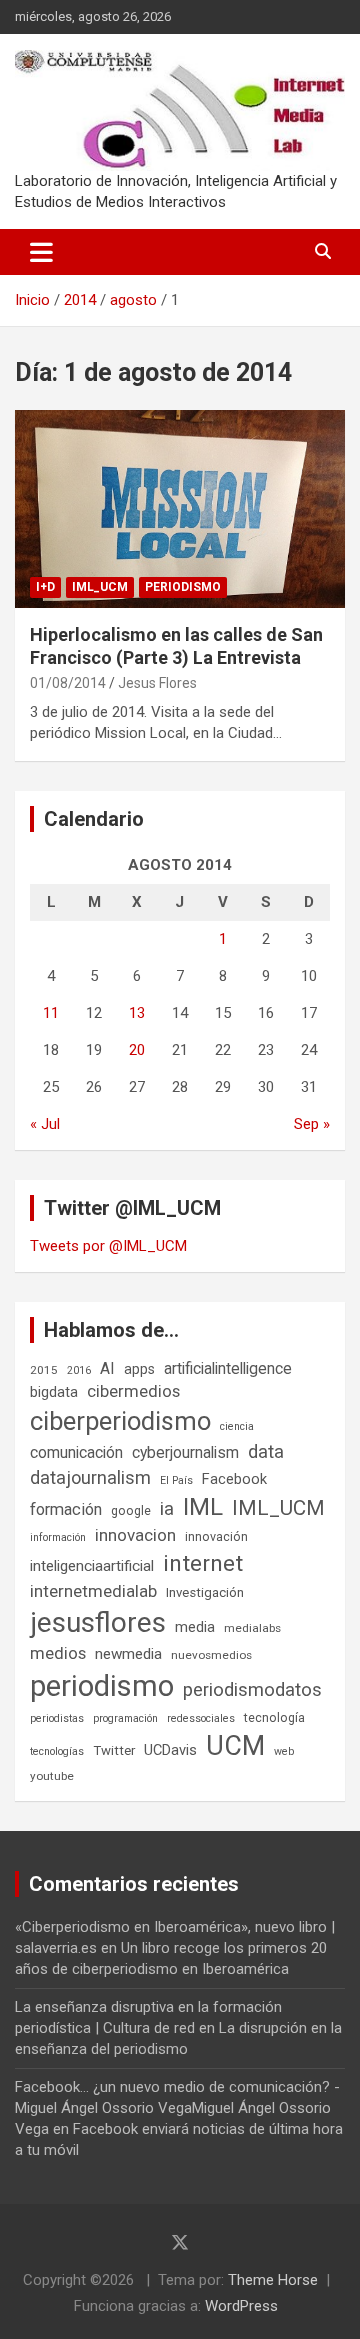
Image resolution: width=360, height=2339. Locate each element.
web (284, 1751)
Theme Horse (273, 2280)
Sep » (312, 1124)
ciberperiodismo (120, 1421)
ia (167, 1509)
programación (125, 1718)
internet (203, 1563)
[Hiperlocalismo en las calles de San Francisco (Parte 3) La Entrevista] (180, 508)
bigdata (54, 1392)
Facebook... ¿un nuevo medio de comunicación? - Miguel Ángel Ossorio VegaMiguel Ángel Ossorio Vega (177, 2108)
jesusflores (98, 1622)
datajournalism (90, 1477)
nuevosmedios (211, 1655)
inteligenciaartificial (92, 1566)
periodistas (57, 1718)
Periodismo (183, 587)
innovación (216, 1536)
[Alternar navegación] (41, 252)
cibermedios (133, 1391)
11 (51, 1013)
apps (139, 1369)
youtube (52, 1776)
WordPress (241, 2306)
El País (176, 1480)
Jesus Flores (157, 683)
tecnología (274, 1717)
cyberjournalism (185, 1452)
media (195, 1627)
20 (137, 1050)
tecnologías (57, 1751)
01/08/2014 (68, 683)
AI (107, 1368)
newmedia (128, 1654)
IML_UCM (100, 587)
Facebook (234, 1479)
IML (203, 1507)
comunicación (76, 1452)
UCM (235, 1746)
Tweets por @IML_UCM (108, 1246)
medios (58, 1653)
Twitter (114, 1750)
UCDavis (170, 1750)
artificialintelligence (228, 1368)
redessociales (201, 1718)
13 (137, 1013)
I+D (45, 587)
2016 (79, 1370)
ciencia (237, 1426)
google (131, 1510)
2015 (44, 1370)
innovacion (135, 1535)
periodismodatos (252, 1690)
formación (66, 1509)
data (266, 1452)
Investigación (205, 1592)
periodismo (102, 1686)
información (58, 1537)
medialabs (252, 1628)
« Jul (45, 1124)
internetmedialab (93, 1591)
